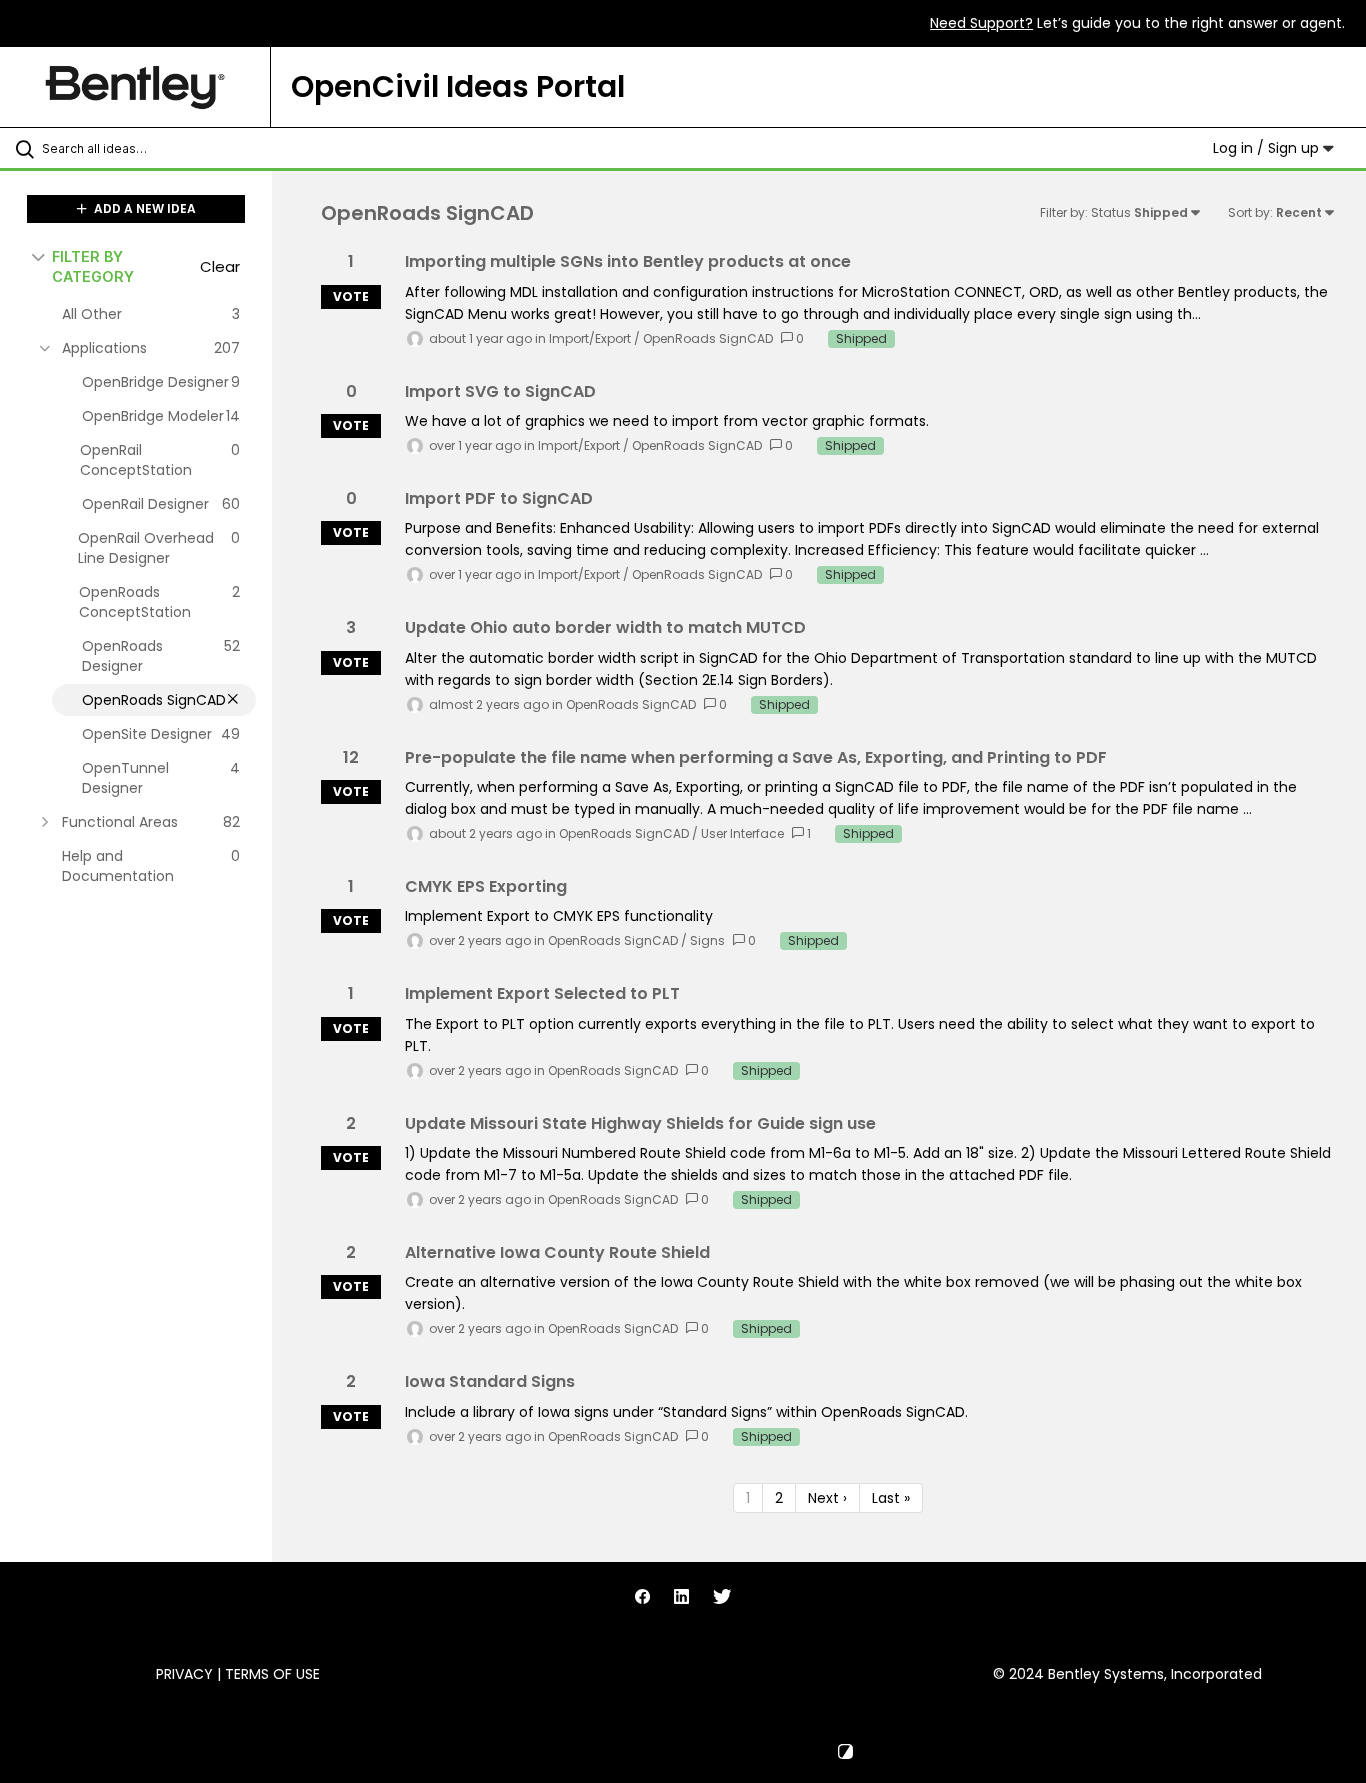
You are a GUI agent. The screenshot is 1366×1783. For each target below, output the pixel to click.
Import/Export (590, 338)
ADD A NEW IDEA (143, 208)
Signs (707, 940)
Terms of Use (272, 1674)
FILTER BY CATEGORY (93, 266)
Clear (220, 266)
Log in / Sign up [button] (1268, 148)
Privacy (184, 1674)
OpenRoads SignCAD (708, 338)
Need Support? (981, 23)
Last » (891, 1498)
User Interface (742, 833)
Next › (827, 1498)
